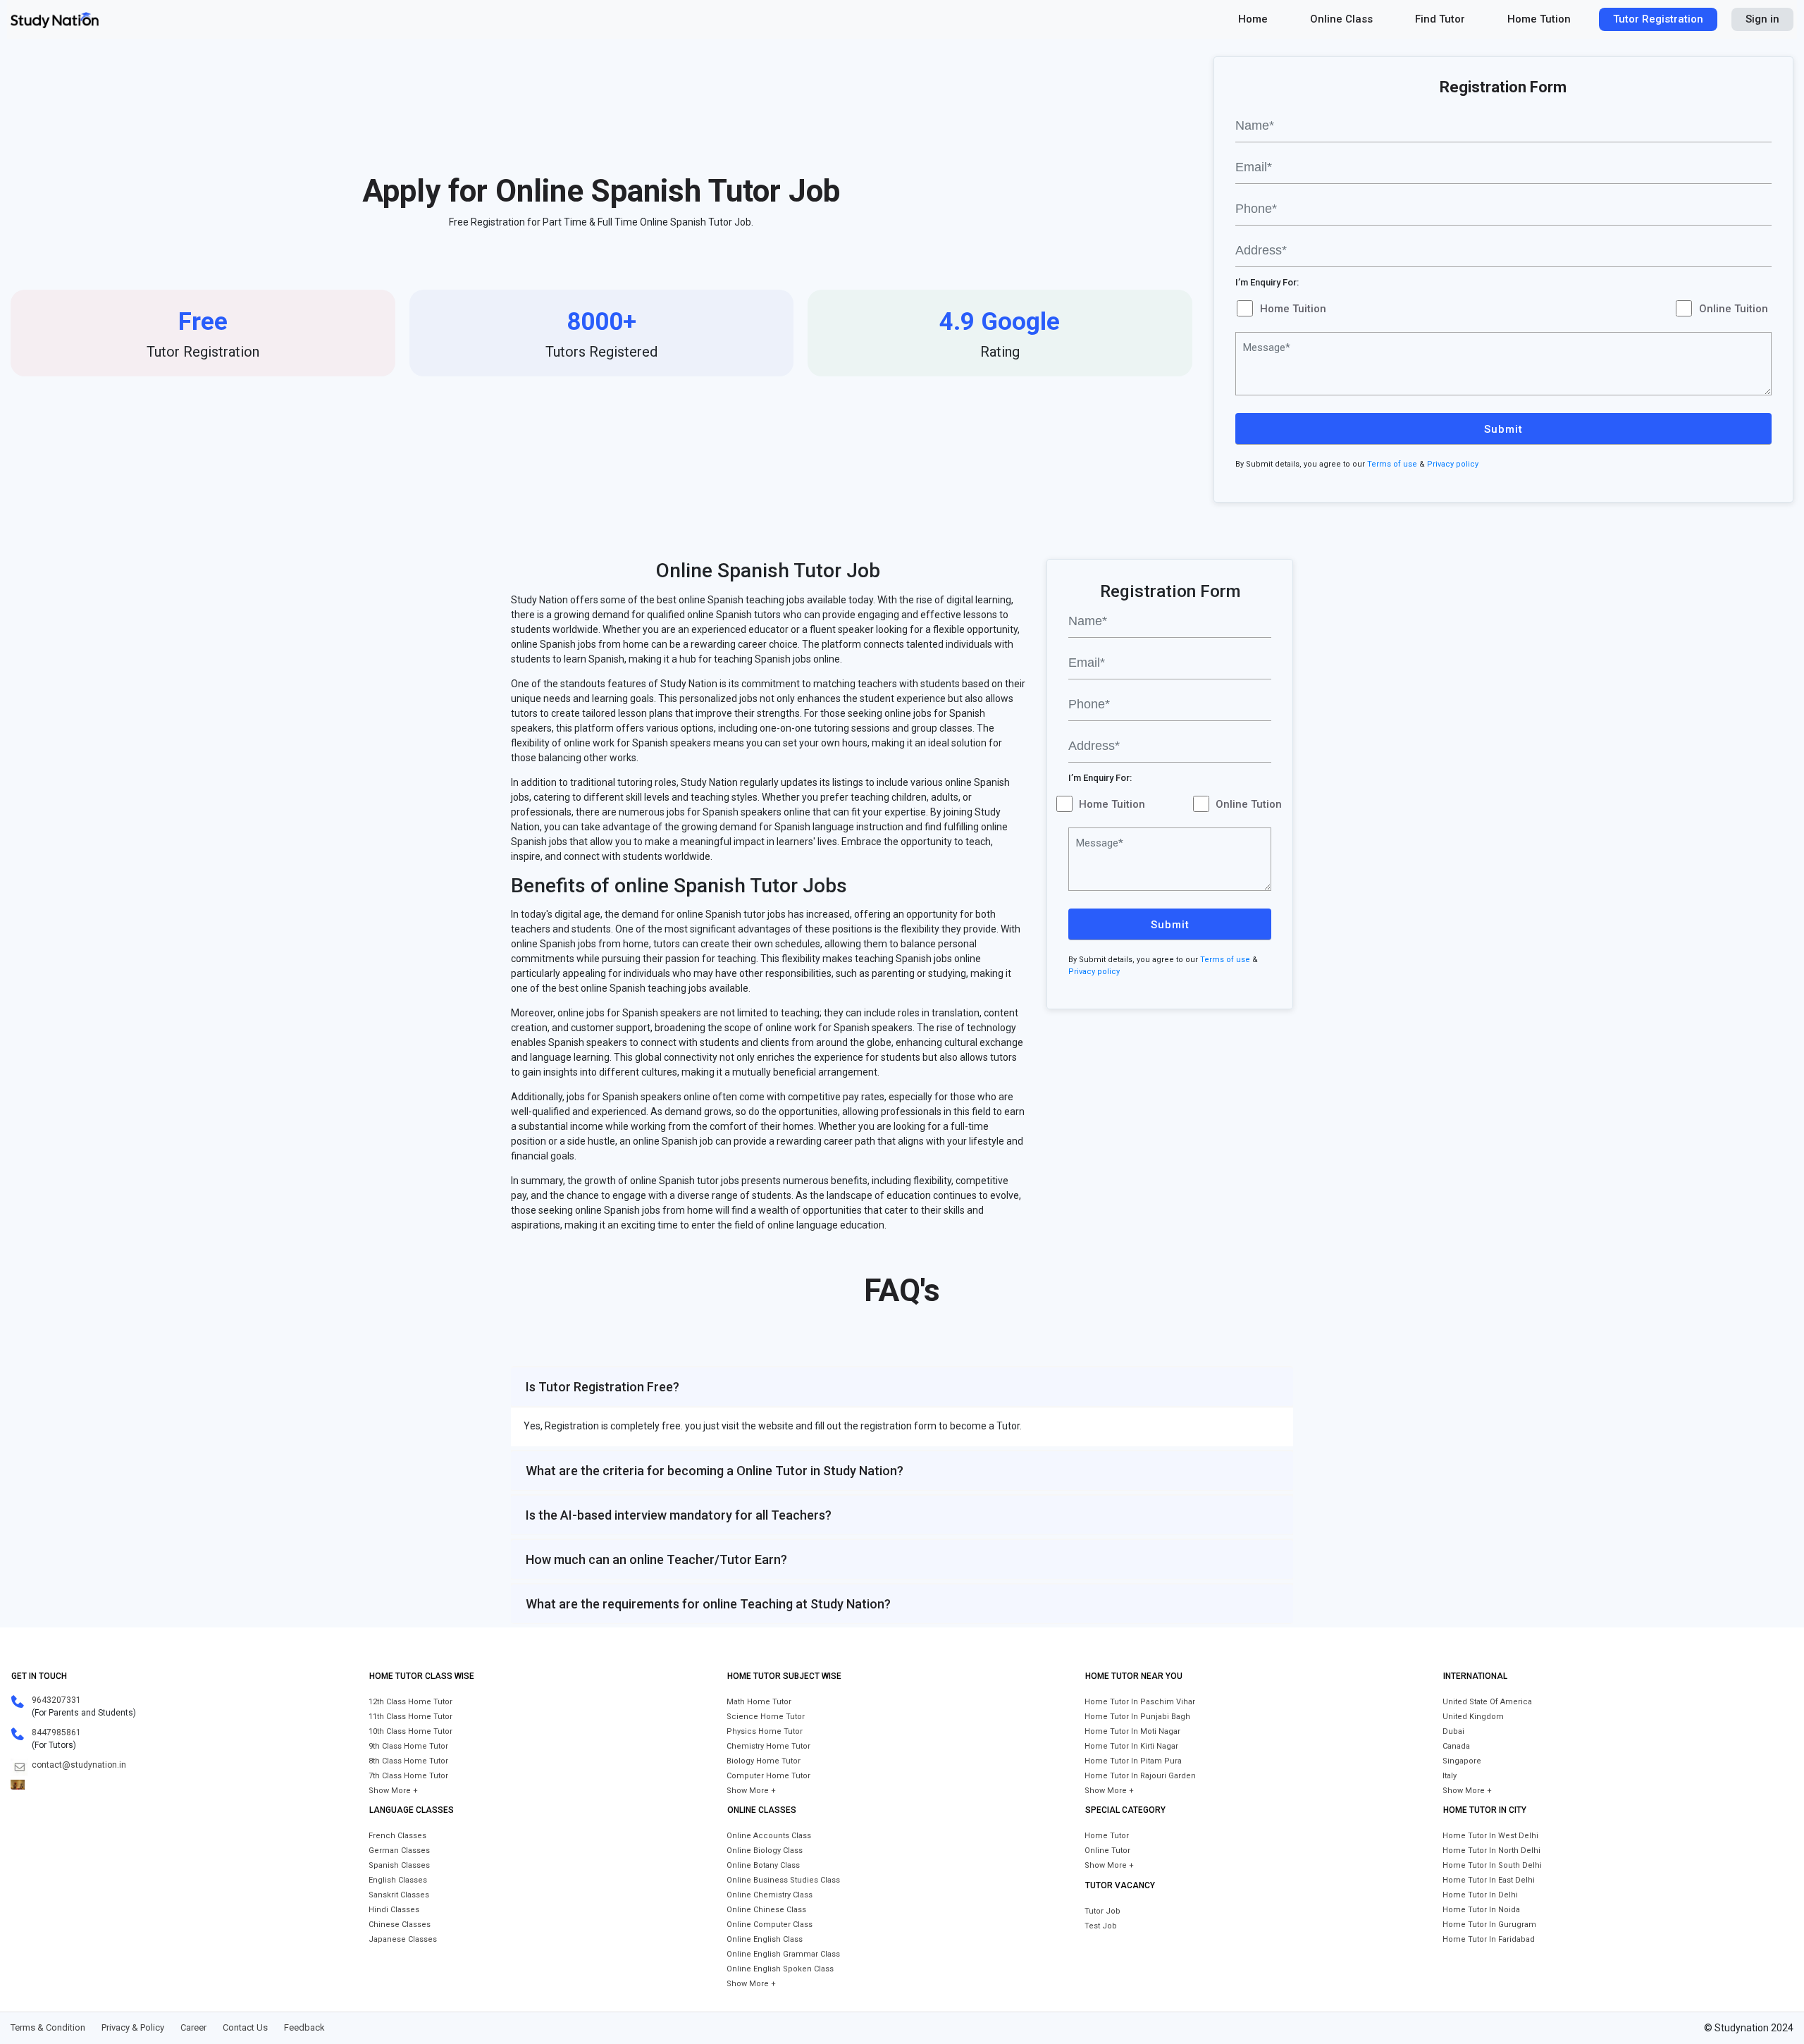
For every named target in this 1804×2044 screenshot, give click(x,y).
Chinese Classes (400, 1925)
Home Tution (1539, 19)
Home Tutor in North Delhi (1491, 1851)
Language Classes (412, 1810)
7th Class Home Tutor (408, 1776)
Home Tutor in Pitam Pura (1133, 1761)
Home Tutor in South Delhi (1492, 1865)
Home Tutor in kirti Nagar (1131, 1746)
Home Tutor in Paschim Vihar (1140, 1702)
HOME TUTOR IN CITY (1485, 1810)
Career (193, 2027)
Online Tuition (1734, 309)
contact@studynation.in (79, 1765)
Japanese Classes (403, 1939)
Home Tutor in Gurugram (1489, 1925)
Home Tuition (1293, 309)
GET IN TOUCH (39, 1676)
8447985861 (56, 1732)
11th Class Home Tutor (410, 1717)
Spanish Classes (399, 1865)
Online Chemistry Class (770, 1895)
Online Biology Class (765, 1851)
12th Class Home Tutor (410, 1702)
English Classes (398, 1880)
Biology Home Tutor (764, 1761)
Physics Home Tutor (765, 1731)
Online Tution (1249, 804)
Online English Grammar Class (783, 1954)
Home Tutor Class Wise (422, 1676)
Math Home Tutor (759, 1702)
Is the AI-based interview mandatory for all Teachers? (679, 1515)
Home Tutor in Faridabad (1489, 1939)
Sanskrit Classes (399, 1895)
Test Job (1101, 1926)
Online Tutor (1107, 1851)
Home (1253, 19)
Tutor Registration (1658, 19)
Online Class (1341, 19)
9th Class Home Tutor (408, 1746)
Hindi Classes (394, 1910)
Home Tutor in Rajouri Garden (1140, 1776)
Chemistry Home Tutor (768, 1746)
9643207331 (56, 1700)
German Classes (399, 1851)
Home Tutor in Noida (1481, 1910)
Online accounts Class (769, 1836)
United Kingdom (1473, 1717)
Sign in (1762, 19)
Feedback (304, 2027)
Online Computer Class (770, 1925)
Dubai (1453, 1731)
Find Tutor (1440, 19)
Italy (1450, 1776)
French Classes (397, 1836)
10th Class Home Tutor (410, 1731)
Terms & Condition (48, 2027)
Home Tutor (1107, 1836)
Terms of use (1392, 464)
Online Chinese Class (766, 1910)
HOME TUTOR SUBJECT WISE (784, 1676)
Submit (1503, 429)
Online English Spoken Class (780, 1969)
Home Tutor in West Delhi (1490, 1836)
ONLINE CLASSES (762, 1810)
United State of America (1487, 1702)
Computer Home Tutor (768, 1776)
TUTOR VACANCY (1120, 1885)
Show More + (393, 1791)
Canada (1456, 1746)
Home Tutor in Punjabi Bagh (1137, 1717)
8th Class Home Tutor (408, 1761)
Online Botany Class (763, 1865)
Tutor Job (1102, 1911)
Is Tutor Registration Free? (603, 1387)
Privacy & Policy (133, 2027)
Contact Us (245, 2027)
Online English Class (765, 1939)
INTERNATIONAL (1475, 1676)
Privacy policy (1453, 464)
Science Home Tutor (766, 1717)
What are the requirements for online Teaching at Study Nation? (708, 1604)
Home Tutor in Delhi (1480, 1895)
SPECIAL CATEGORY (1125, 1810)
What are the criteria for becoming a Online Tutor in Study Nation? (715, 1471)
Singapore (1462, 1761)
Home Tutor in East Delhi (1489, 1880)
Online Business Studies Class (783, 1880)
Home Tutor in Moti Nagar (1132, 1731)
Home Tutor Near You (1134, 1676)
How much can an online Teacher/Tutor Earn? (656, 1559)
